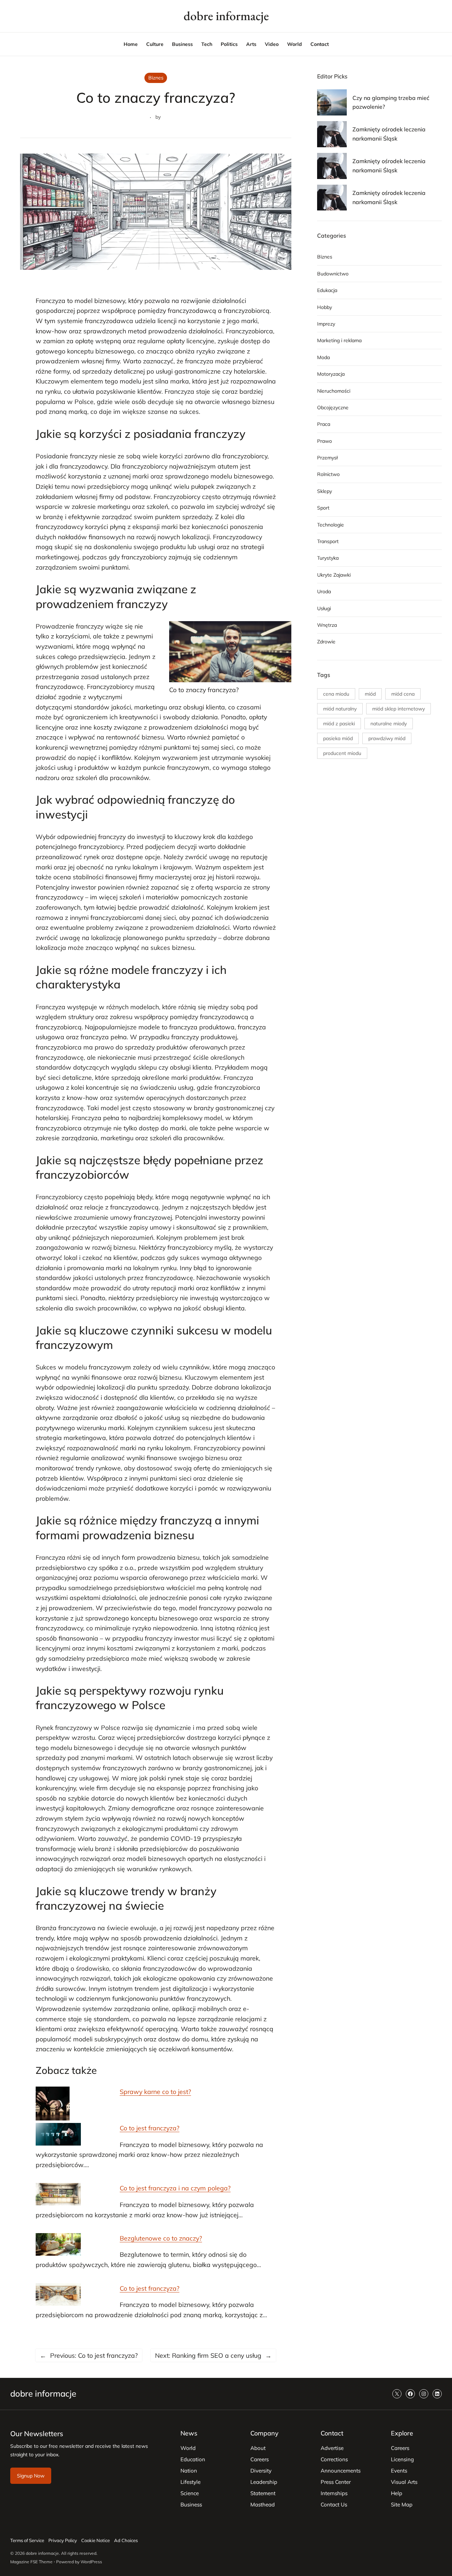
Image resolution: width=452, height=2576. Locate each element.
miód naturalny (340, 709)
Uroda (324, 591)
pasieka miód (338, 738)
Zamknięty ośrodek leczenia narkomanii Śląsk (389, 134)
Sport (323, 508)
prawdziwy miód (387, 738)
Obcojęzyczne (333, 407)
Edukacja (327, 290)
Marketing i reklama (339, 340)
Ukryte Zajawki (334, 575)
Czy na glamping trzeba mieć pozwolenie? (391, 102)
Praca (324, 424)
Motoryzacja (331, 374)
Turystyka (328, 558)
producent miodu (342, 753)
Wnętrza (327, 625)
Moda (323, 357)
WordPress (91, 2562)
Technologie (331, 525)
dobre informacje (226, 16)
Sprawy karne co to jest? (155, 2092)
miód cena (403, 694)
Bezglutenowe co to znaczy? (161, 2238)
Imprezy (326, 324)
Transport (328, 541)
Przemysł (327, 458)
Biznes (156, 78)
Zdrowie (326, 642)
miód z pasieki (339, 724)
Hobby (325, 307)
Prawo (325, 441)
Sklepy (325, 491)
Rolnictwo (328, 474)
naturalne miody (389, 724)
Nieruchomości (334, 391)
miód (370, 694)
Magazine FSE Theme (31, 2562)
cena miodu (336, 694)
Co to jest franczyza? (150, 2128)
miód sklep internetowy (399, 709)
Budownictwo (333, 274)
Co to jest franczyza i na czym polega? (175, 2188)
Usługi (324, 608)
